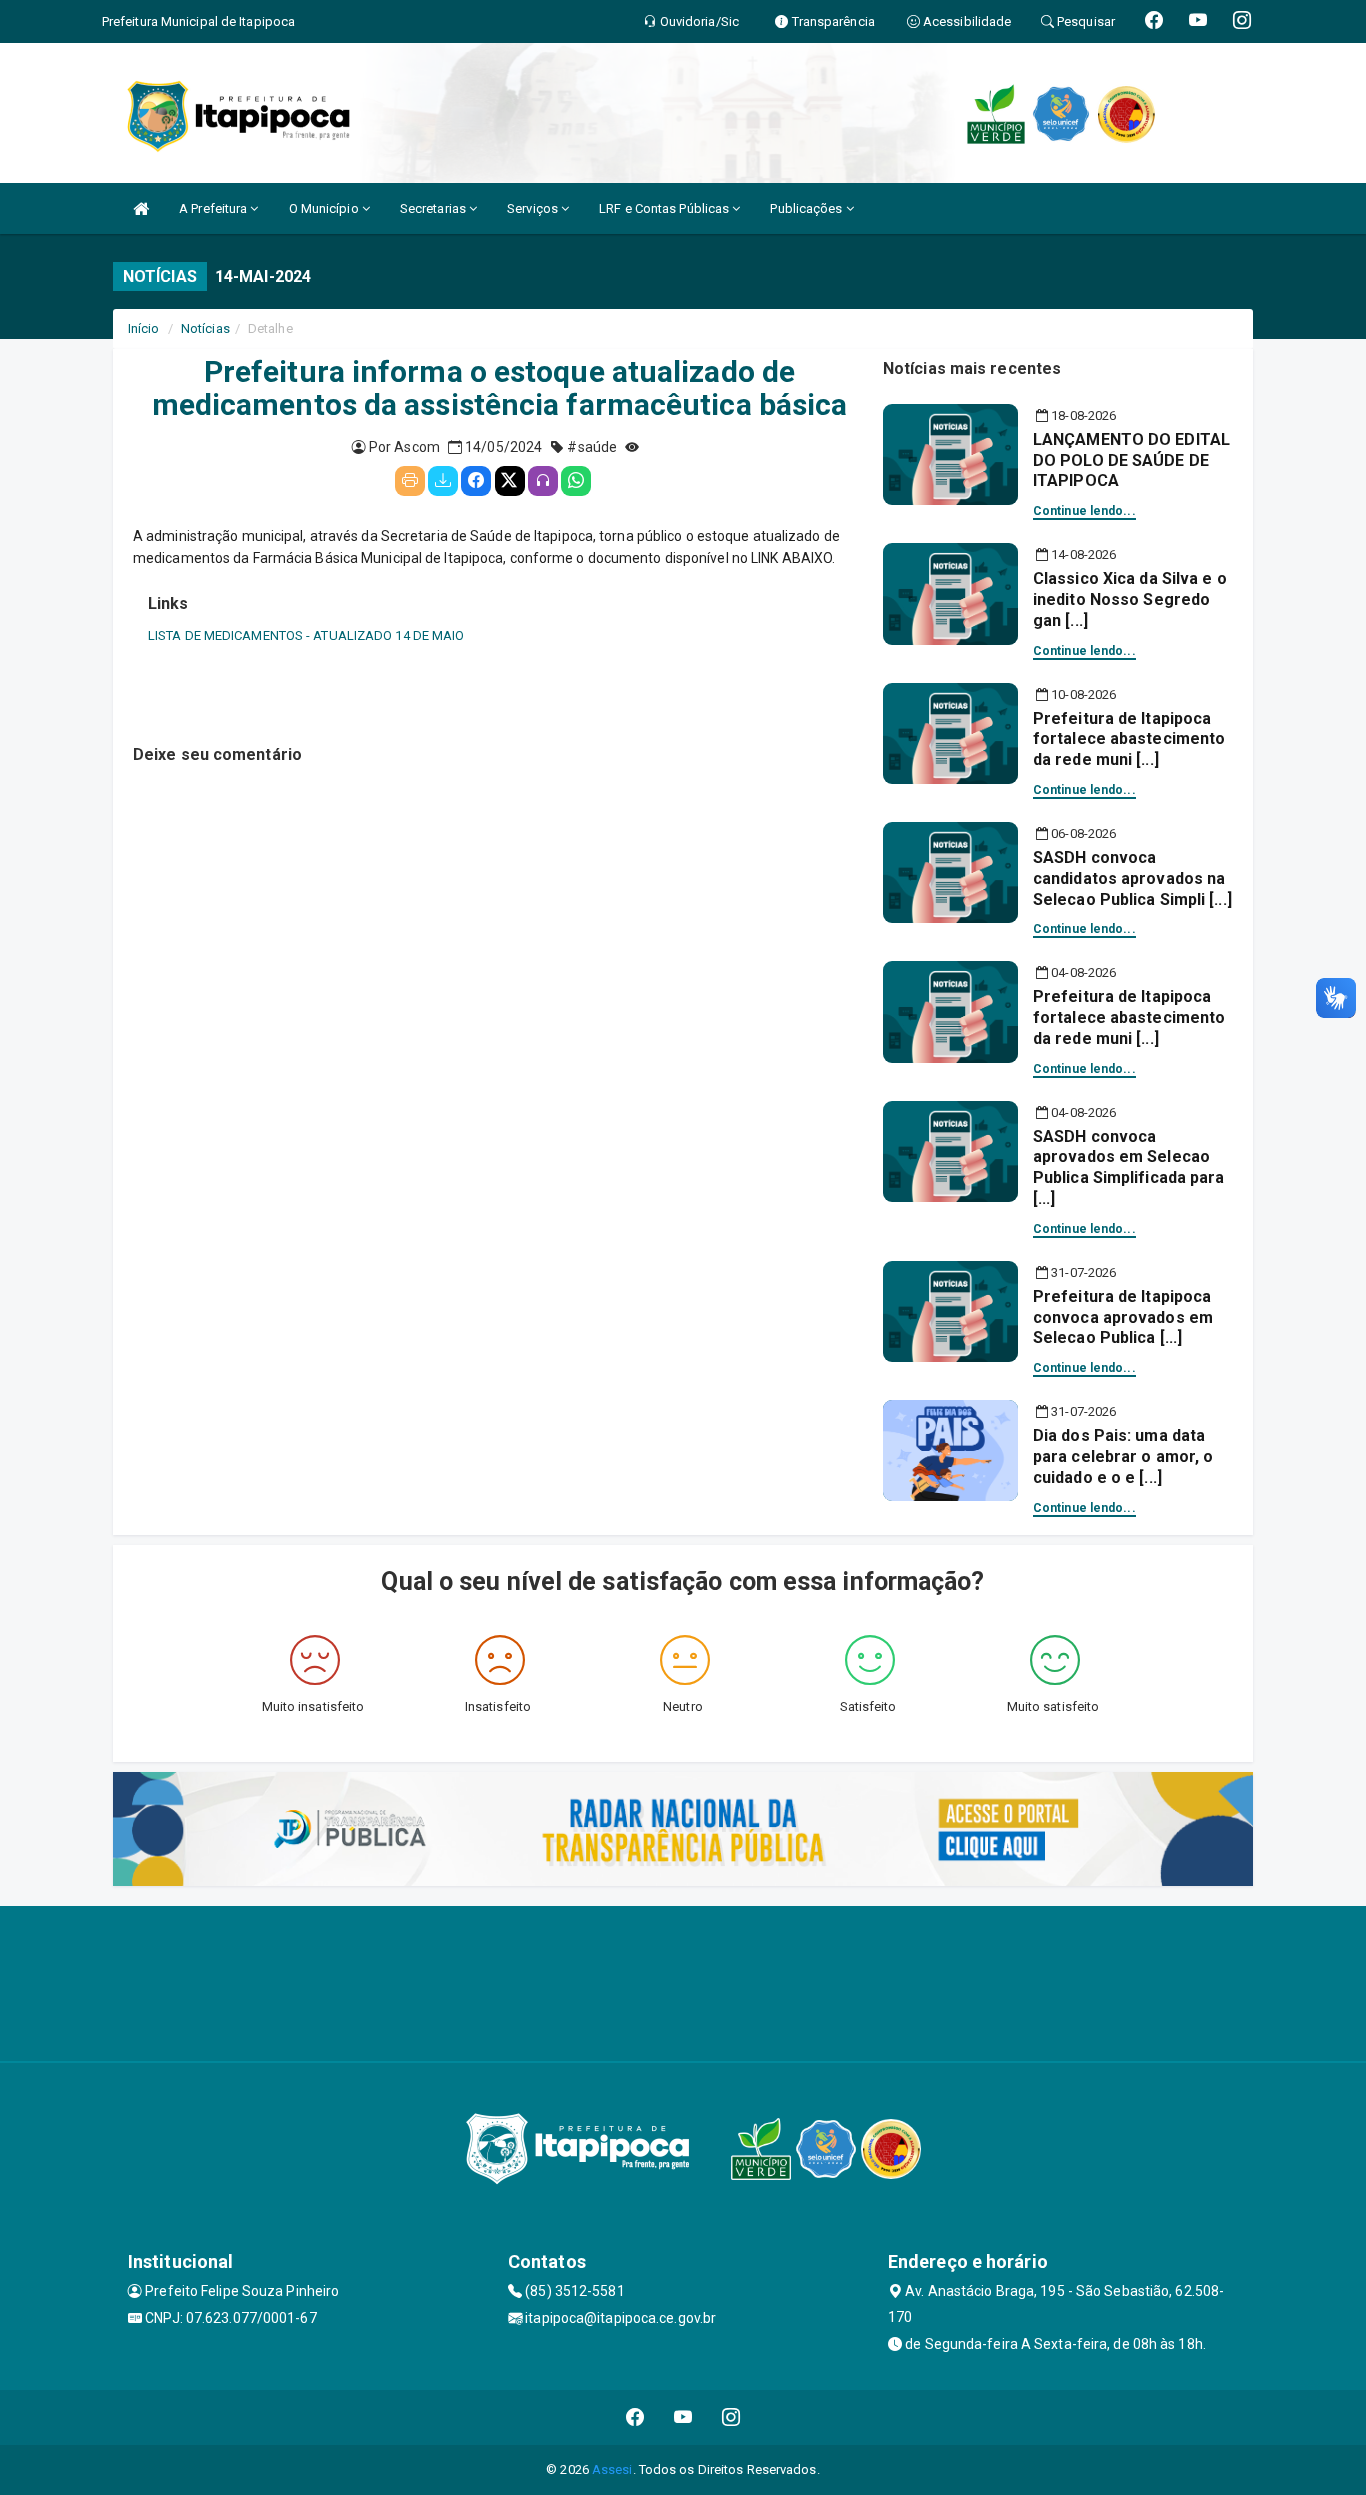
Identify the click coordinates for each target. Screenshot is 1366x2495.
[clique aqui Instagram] (731, 2417)
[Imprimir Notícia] (410, 481)
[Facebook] (476, 481)
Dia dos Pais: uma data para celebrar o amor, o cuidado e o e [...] (1123, 1456)
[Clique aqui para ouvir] (543, 481)
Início (144, 328)
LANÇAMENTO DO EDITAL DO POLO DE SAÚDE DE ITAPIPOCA (1131, 460)
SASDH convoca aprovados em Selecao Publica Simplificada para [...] (1129, 1167)
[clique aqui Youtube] (683, 2417)
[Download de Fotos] (443, 481)
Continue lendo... (1084, 511)
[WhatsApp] (576, 481)
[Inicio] (141, 208)
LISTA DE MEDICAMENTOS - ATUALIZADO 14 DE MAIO (306, 635)
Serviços (534, 208)
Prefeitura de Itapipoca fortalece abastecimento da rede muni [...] (1129, 739)
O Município (325, 208)
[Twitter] (510, 481)
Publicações (807, 208)
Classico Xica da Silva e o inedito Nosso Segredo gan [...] (1130, 599)
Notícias (205, 328)
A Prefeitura (214, 208)
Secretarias (434, 208)
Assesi (612, 2469)
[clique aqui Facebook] (635, 2417)
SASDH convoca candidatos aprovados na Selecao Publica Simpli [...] (1132, 878)
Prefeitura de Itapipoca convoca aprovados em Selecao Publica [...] (1123, 1317)
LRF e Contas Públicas (665, 208)
